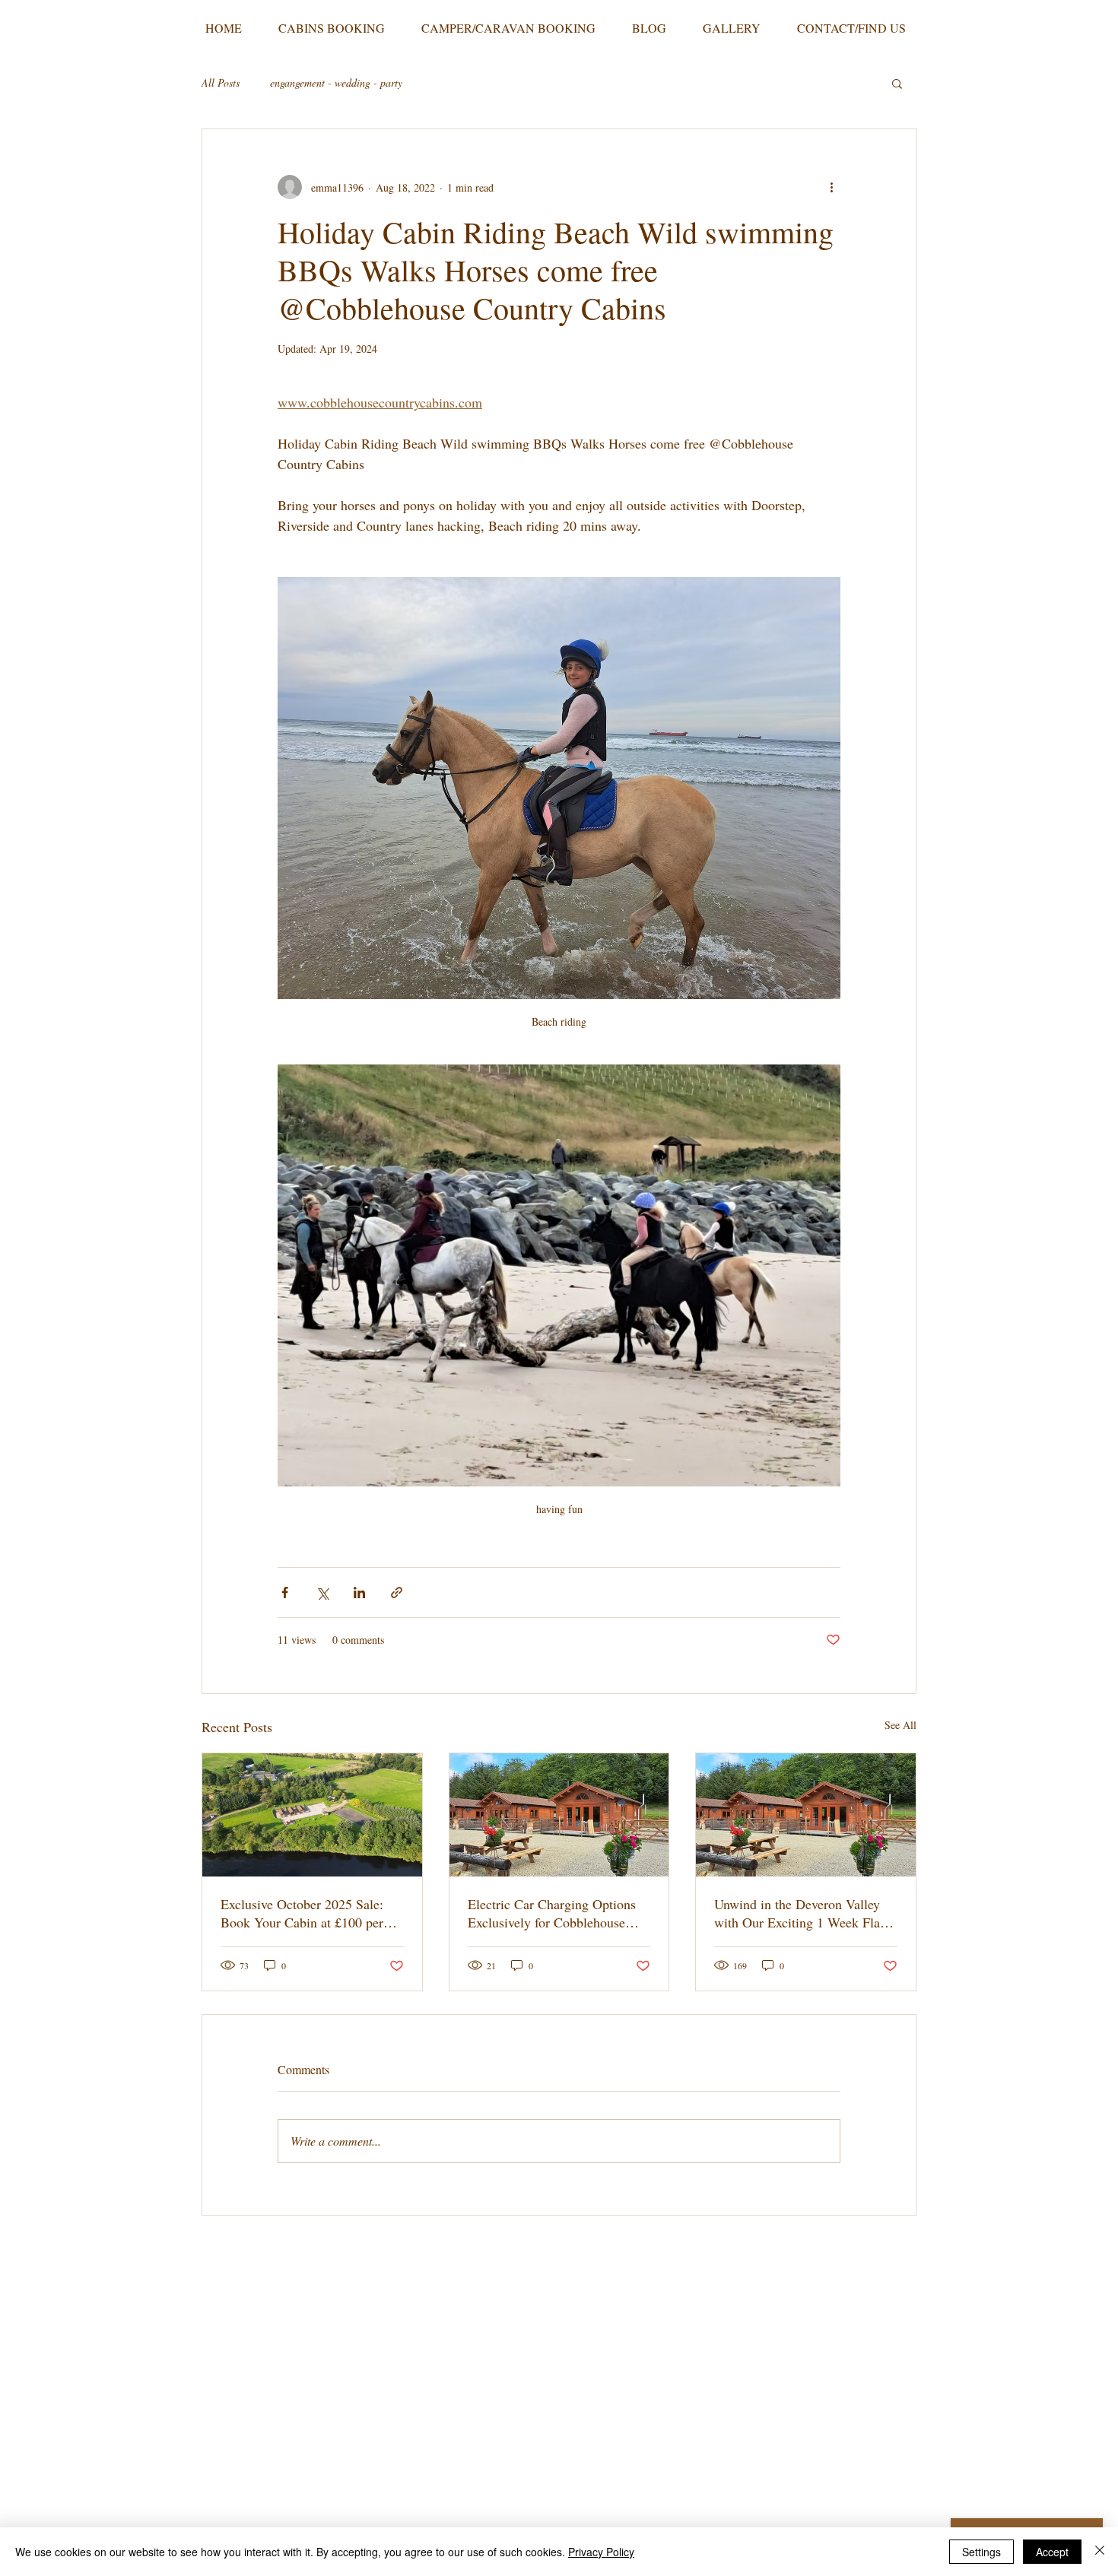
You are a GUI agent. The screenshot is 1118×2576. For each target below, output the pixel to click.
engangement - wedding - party (336, 82)
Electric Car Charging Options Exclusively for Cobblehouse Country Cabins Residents (552, 1913)
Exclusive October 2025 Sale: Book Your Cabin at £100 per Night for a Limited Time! (302, 1913)
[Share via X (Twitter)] (322, 1593)
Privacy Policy (601, 2552)
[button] (897, 83)
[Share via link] (397, 1593)
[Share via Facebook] (285, 1593)
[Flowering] (806, 1815)
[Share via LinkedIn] (359, 1593)
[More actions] (831, 187)
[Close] (1100, 2552)
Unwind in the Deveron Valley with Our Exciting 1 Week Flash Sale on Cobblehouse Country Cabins (803, 1913)
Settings (981, 2552)
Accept (1052, 2552)
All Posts (221, 82)
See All (900, 1725)
